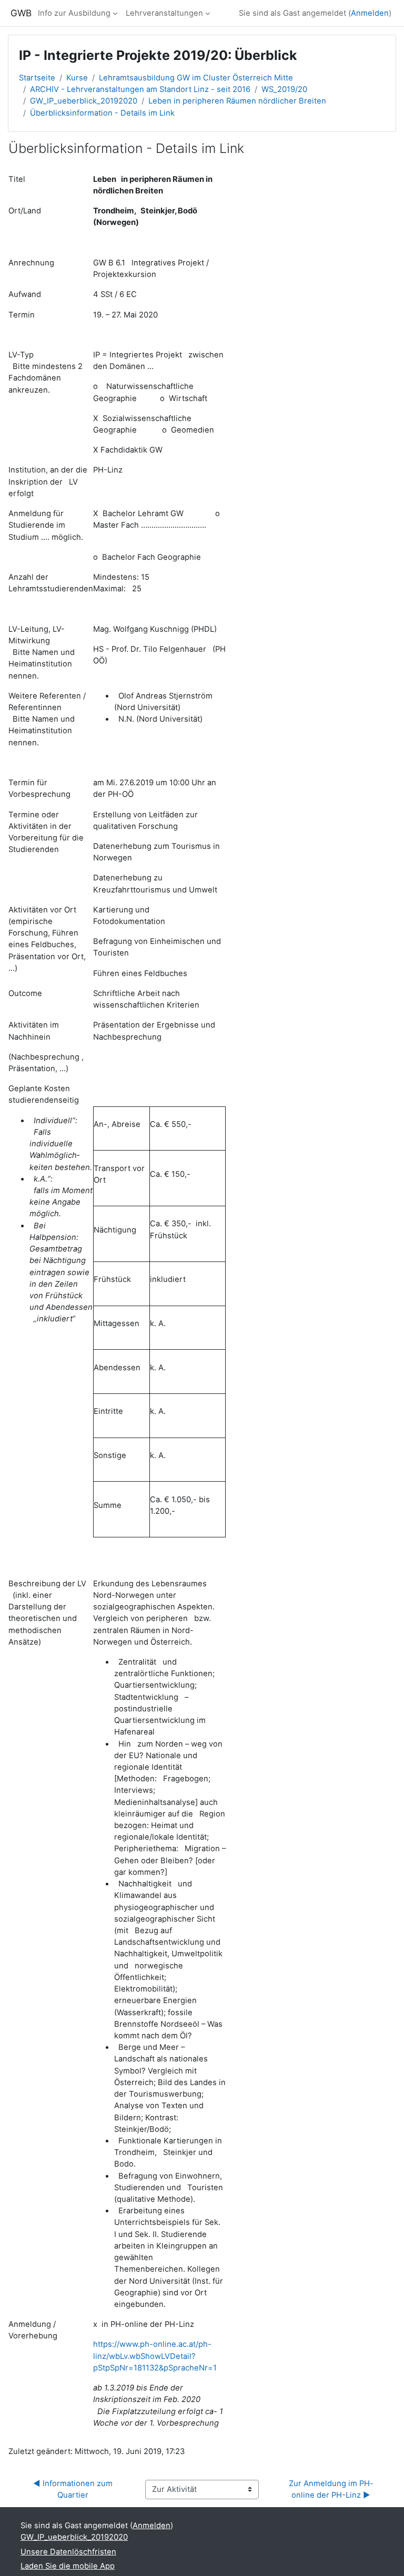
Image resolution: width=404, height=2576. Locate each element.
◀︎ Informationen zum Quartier (74, 2489)
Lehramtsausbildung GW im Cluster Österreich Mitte (196, 78)
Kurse (77, 78)
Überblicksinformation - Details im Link (102, 113)
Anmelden (370, 13)
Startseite (37, 78)
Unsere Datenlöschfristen (68, 2552)
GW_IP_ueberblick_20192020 (84, 101)
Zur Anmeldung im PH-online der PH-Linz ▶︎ (331, 2489)
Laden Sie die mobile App (68, 2566)
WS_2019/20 (284, 89)
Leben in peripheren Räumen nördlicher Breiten (237, 101)
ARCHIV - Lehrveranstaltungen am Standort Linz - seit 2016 (140, 89)
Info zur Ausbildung (74, 13)
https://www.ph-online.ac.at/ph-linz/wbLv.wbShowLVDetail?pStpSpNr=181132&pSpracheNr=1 (155, 2356)
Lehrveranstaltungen (164, 13)
